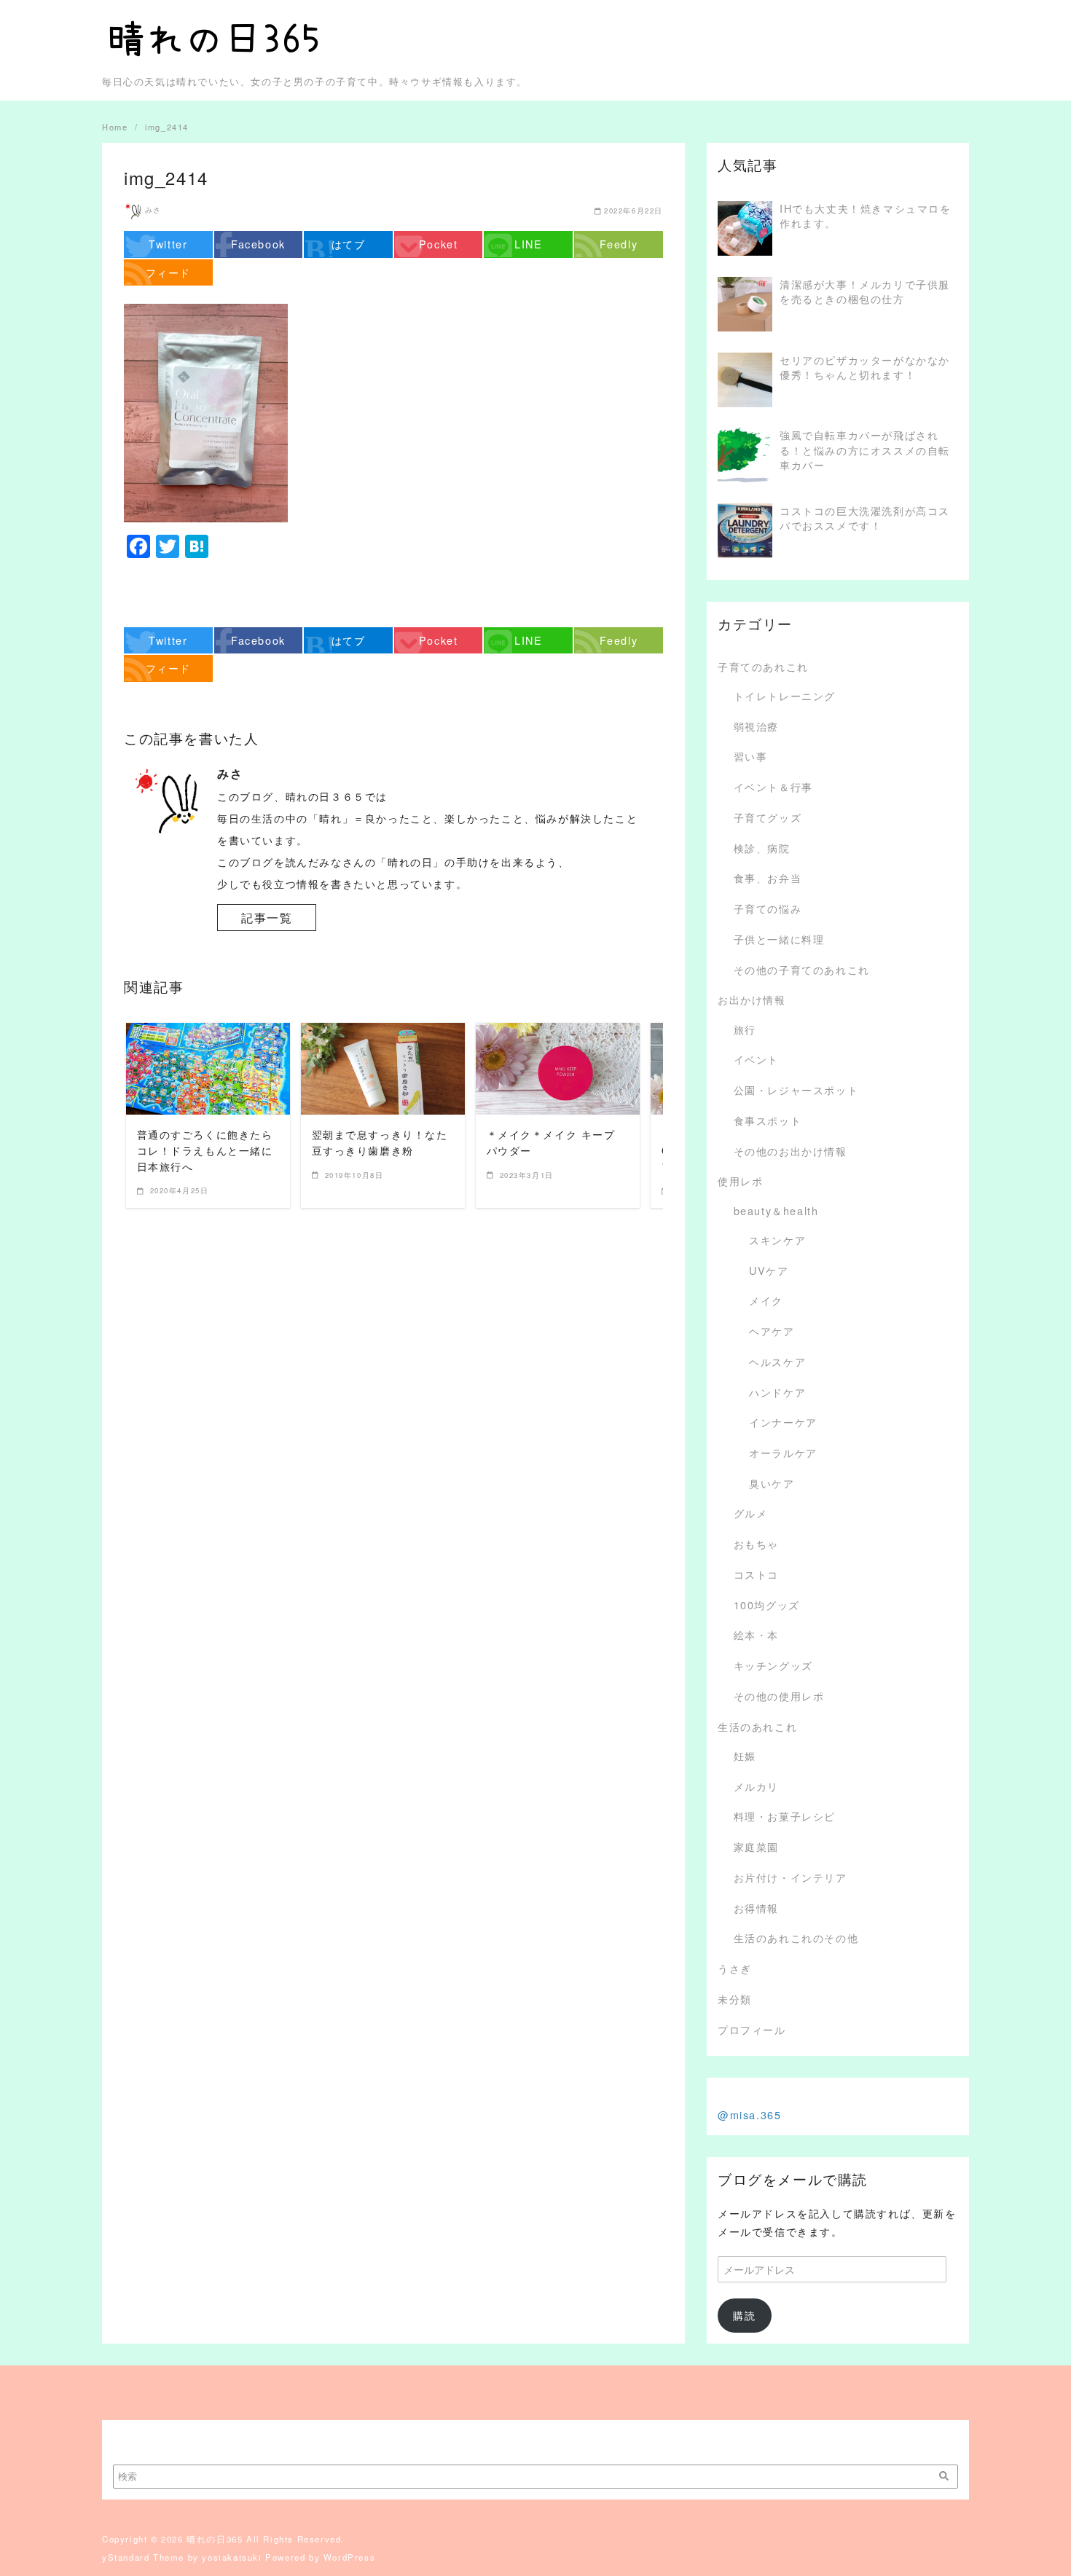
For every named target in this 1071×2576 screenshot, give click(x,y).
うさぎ (735, 1968)
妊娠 (745, 1755)
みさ (153, 210)
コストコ (756, 1574)
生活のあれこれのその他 (796, 1937)
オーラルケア (783, 1452)
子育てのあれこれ (763, 666)
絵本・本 (756, 1634)
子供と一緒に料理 (779, 939)
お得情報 (756, 1908)
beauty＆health (776, 1210)
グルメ (751, 1513)
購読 (744, 2315)
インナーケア (783, 1422)
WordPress (349, 2557)
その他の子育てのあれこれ (802, 969)
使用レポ (740, 1181)
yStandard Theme (143, 2557)
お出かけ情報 (752, 999)
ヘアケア (772, 1331)
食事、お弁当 (768, 877)
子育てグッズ (768, 817)
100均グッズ (767, 1605)
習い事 (751, 756)
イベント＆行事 (773, 786)
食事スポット (768, 1120)
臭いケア (772, 1483)
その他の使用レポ (779, 1696)
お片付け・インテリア (790, 1877)
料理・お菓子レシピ (785, 1816)
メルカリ (756, 1786)
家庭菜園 (756, 1846)
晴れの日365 (215, 2539)
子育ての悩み (768, 908)
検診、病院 (762, 848)
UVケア (769, 1270)
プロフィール (752, 2029)
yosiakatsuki (232, 2557)
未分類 (735, 1999)
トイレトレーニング (785, 695)
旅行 (745, 1029)
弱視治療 (756, 726)
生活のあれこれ (757, 1726)
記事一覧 (267, 918)
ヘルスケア (777, 1361)
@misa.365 (749, 2114)
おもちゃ (756, 1543)
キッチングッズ (773, 1665)
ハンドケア (777, 1392)
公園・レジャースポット (796, 1089)
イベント (756, 1059)
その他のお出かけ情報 (790, 1151)
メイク (766, 1300)
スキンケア (777, 1240)
